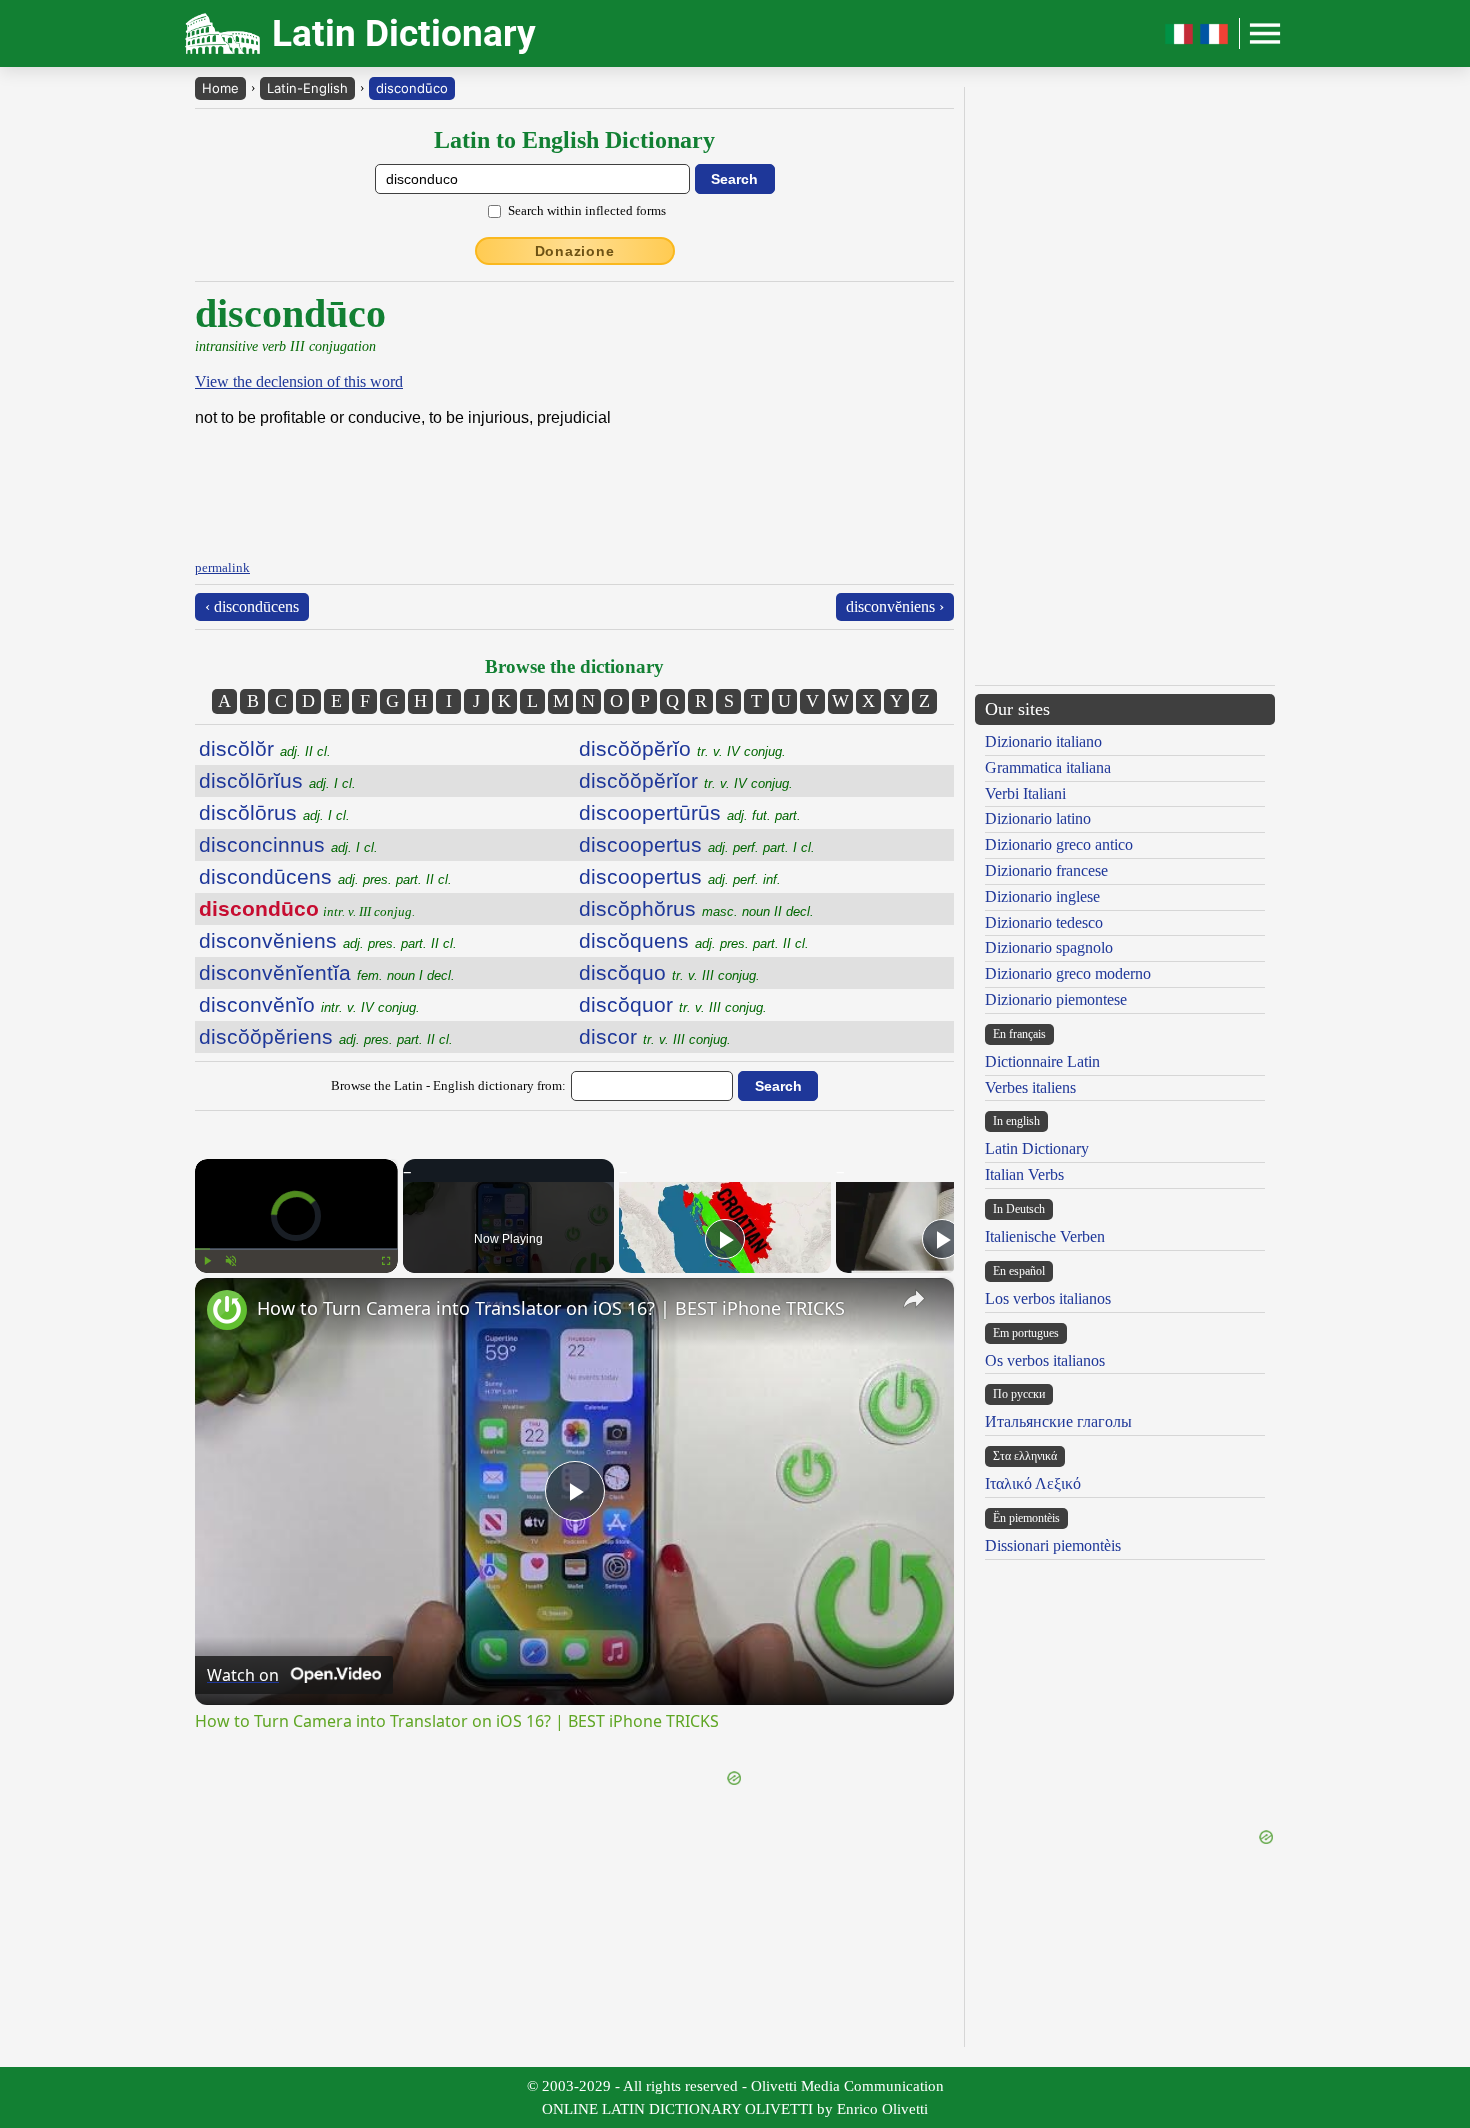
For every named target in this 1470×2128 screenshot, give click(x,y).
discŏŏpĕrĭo (682, 748)
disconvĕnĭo (309, 1004)
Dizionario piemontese (1056, 999)
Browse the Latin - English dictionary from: (448, 1085)
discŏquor (673, 1004)
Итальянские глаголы (1058, 1421)
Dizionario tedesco (1044, 922)
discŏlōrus (274, 812)
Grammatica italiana (1048, 767)
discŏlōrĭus (277, 780)
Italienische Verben (1045, 1236)
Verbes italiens (1030, 1087)
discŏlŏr (265, 748)
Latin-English (307, 88)
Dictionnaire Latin (1042, 1061)
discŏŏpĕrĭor (686, 780)
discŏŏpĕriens (326, 1036)
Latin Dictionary (1037, 1148)
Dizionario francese (1046, 870)
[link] (227, 1310)
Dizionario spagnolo (1049, 947)
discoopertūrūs (690, 812)
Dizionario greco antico (1059, 844)
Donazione (575, 251)
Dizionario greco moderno (1068, 973)
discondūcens (325, 876)
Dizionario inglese (1042, 896)
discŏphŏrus (696, 908)
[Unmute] (231, 1261)
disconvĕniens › (895, 606)
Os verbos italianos (1045, 1360)
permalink (222, 567)
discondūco (412, 88)
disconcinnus (288, 844)
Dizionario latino (1038, 818)
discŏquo (669, 972)
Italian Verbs (1024, 1174)
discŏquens (694, 940)
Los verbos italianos (1048, 1298)
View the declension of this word (299, 381)
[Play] (207, 1261)
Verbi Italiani (1025, 793)
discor (655, 1036)
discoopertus (697, 844)
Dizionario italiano (1043, 741)
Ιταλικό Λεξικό (1033, 1483)
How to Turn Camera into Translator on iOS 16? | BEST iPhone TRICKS (551, 1308)
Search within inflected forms (587, 210)
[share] (914, 1299)
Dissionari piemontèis (1053, 1545)
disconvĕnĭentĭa (327, 972)
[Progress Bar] (296, 1249)
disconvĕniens (328, 940)
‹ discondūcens (252, 606)
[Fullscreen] (386, 1261)
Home (220, 88)
